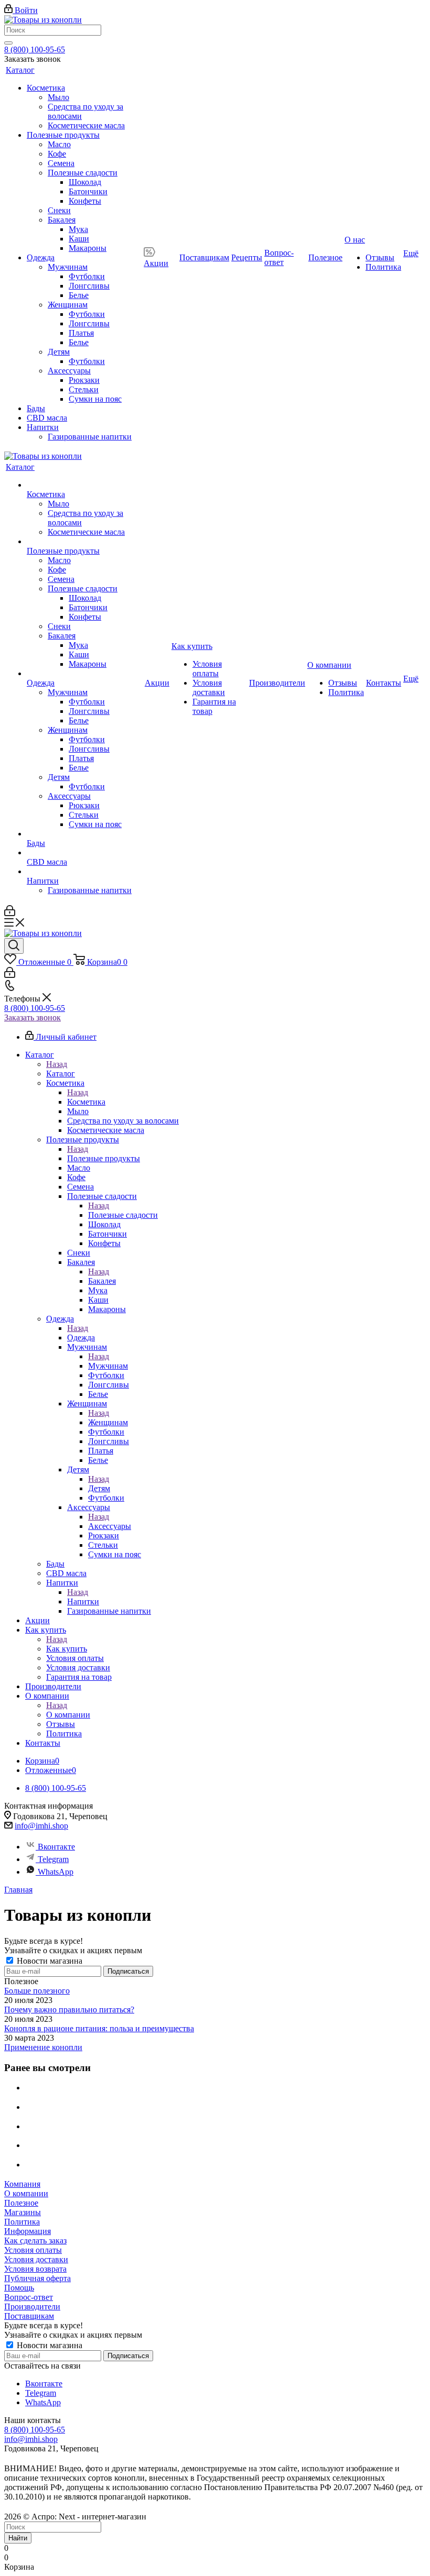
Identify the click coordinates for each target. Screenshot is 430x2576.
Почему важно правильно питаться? (69, 2010)
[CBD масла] (85, 853)
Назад (57, 1064)
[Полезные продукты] (85, 542)
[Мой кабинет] (10, 913)
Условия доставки (36, 2259)
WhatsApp (56, 1872)
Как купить (67, 1649)
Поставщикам (29, 2316)
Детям (99, 1488)
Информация (28, 2231)
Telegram (53, 1859)
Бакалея (102, 1281)
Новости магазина (49, 1961)
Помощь (19, 2288)
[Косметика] (85, 485)
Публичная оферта (37, 2278)
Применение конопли (43, 2047)
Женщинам (108, 1422)
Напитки (83, 1601)
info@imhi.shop (41, 1826)
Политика (22, 2222)
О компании (68, 1715)
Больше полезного (37, 1991)
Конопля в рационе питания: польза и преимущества (99, 2028)
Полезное (21, 2203)
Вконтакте (56, 1847)
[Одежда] (85, 674)
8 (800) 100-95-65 (35, 49)
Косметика (86, 1102)
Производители (32, 2307)
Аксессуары (110, 1526)
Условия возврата (35, 2269)
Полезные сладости (123, 1215)
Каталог (61, 1074)
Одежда (81, 1337)
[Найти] (8, 43)
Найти (18, 2538)
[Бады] (85, 834)
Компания (22, 2184)
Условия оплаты (33, 2250)
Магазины (23, 2212)
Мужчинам (108, 1366)
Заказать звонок (33, 1017)
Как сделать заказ (35, 2241)
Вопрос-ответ (29, 2297)
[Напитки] (85, 872)
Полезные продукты (104, 1158)
